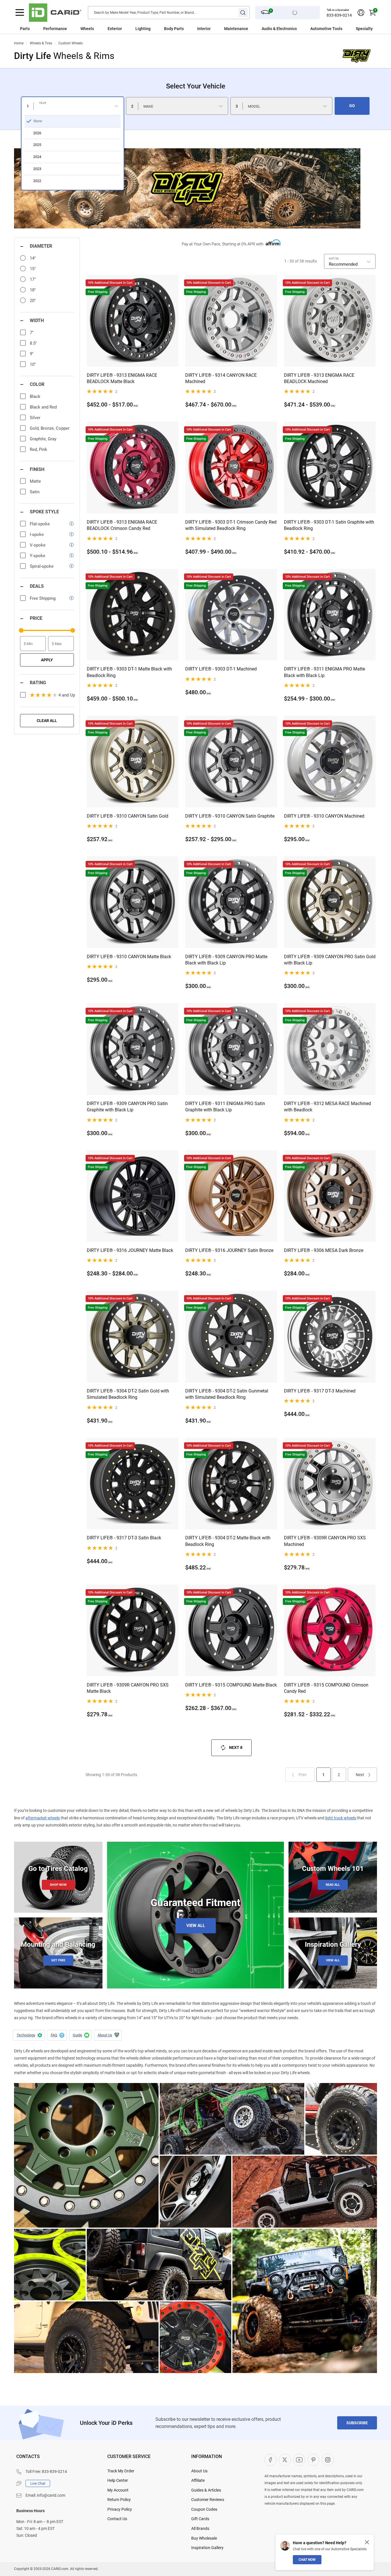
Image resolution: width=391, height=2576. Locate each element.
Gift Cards (200, 2519)
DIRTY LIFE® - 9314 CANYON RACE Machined (221, 378)
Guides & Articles (206, 2490)
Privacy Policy (120, 2509)
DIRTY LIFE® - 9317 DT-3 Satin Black (124, 1538)
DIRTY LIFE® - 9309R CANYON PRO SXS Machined (325, 1541)
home (19, 43)
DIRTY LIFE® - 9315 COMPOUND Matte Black (231, 1685)
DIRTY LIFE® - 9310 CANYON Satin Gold (128, 816)
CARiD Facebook (270, 2460)
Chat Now (307, 2560)
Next (360, 1775)
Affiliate (198, 2480)
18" (33, 290)
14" (33, 258)
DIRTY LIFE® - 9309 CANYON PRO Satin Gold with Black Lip (330, 960)
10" (33, 364)
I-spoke (37, 534)
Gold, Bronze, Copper (50, 428)
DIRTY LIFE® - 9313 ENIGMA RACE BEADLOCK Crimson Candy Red (122, 525)
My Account (118, 2490)
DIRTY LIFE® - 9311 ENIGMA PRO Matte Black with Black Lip (324, 672)
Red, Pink (38, 449)
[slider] (21, 630)
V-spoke (38, 545)
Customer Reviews (208, 2500)
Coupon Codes (204, 2509)
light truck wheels (341, 1818)
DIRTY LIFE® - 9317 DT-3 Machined (320, 1391)
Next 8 (236, 1747)
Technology (29, 2035)
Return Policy (119, 2500)
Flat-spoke (40, 524)
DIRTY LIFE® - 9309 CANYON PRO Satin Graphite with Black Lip (127, 1107)
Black (35, 397)
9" (32, 354)
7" (32, 333)
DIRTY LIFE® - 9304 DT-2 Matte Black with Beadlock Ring (228, 1541)
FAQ (57, 2035)
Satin (35, 492)
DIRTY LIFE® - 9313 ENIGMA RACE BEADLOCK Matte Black (122, 378)
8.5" (33, 343)
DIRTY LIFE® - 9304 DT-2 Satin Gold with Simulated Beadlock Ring (128, 1394)
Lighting (143, 29)
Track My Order (121, 2471)
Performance (55, 29)
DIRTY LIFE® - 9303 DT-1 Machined (221, 669)
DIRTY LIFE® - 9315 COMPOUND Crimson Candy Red (326, 1688)
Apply (47, 660)
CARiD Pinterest (313, 2460)
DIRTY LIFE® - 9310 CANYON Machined (324, 816)
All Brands (200, 2528)
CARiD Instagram (328, 2460)
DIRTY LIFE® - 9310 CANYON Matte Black (129, 957)
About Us (199, 2471)
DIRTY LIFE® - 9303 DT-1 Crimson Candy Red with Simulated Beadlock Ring (231, 525)
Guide (80, 2035)
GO (352, 106)
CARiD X (285, 2460)
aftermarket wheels (43, 1818)
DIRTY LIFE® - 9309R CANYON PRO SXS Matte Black (128, 1688)
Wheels (87, 29)
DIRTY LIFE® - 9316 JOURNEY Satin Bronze (229, 1250)
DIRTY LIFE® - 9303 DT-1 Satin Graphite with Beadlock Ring (329, 525)
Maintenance (236, 29)
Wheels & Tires (41, 43)
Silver (35, 418)
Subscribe (357, 2423)
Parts (25, 29)
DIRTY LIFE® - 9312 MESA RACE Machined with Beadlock (327, 1107)
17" (33, 279)
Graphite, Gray (43, 439)
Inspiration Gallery (207, 2548)
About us (108, 2035)
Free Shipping (43, 598)
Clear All (47, 721)
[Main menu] (20, 13)
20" (33, 301)
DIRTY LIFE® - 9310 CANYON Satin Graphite (230, 816)
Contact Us (117, 2519)
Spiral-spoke (42, 566)
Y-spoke (37, 556)
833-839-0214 (339, 15)
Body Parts (174, 29)
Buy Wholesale (204, 2538)
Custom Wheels (71, 43)
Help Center (118, 2480)
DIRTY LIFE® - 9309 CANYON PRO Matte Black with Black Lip (226, 960)
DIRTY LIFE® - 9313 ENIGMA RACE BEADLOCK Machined (319, 378)
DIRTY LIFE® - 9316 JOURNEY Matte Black (130, 1250)
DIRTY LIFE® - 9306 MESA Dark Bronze (324, 1250)
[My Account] (361, 13)
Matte (35, 481)
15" (33, 269)
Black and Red (43, 407)
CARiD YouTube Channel (299, 2460)
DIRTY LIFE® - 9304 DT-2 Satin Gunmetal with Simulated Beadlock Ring (227, 1394)
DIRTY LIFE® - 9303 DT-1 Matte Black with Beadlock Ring (129, 672)
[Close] (367, 2542)
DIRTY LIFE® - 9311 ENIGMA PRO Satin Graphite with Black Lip (225, 1107)
